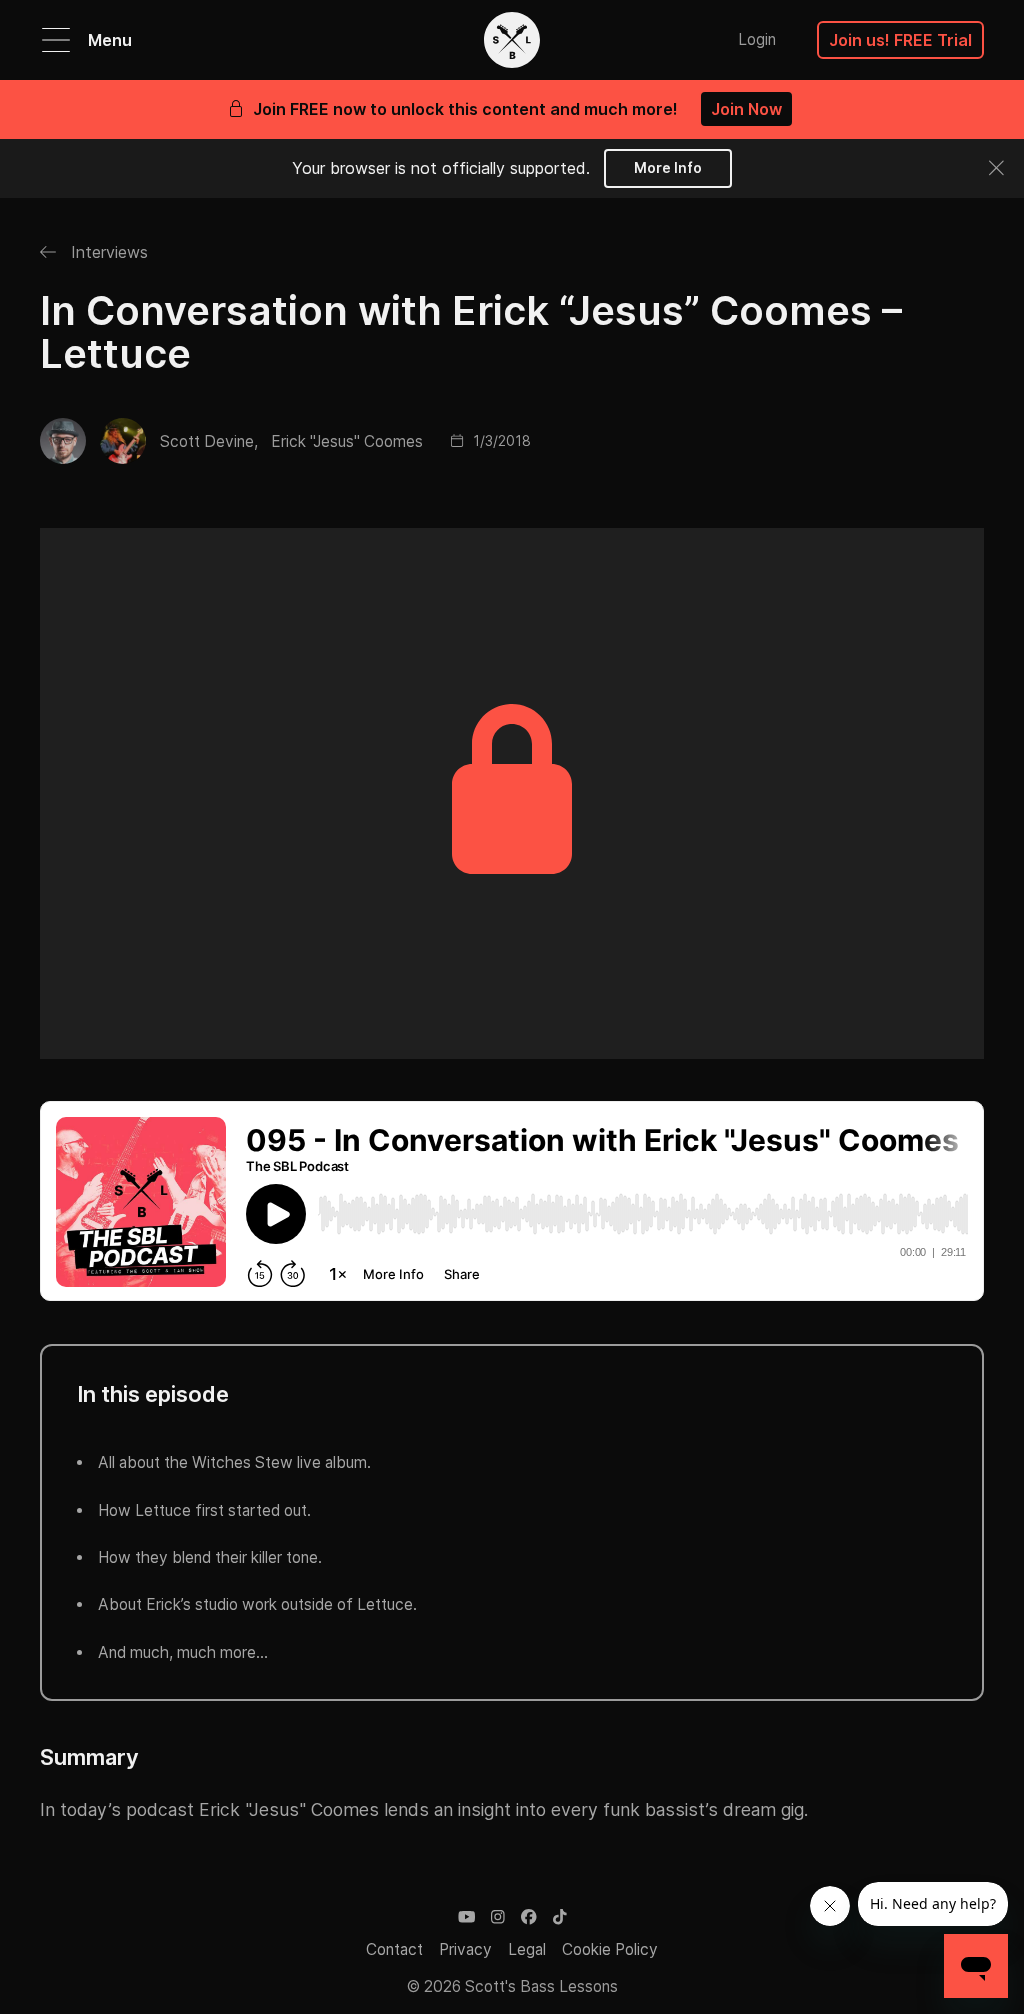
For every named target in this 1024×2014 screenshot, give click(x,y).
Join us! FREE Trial (900, 40)
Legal (527, 1949)
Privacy (465, 1949)
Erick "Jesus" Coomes (347, 441)
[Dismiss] (995, 168)
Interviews (107, 252)
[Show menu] (56, 40)
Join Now (746, 109)
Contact (394, 1949)
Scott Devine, (209, 441)
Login (757, 39)
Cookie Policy (610, 1949)
